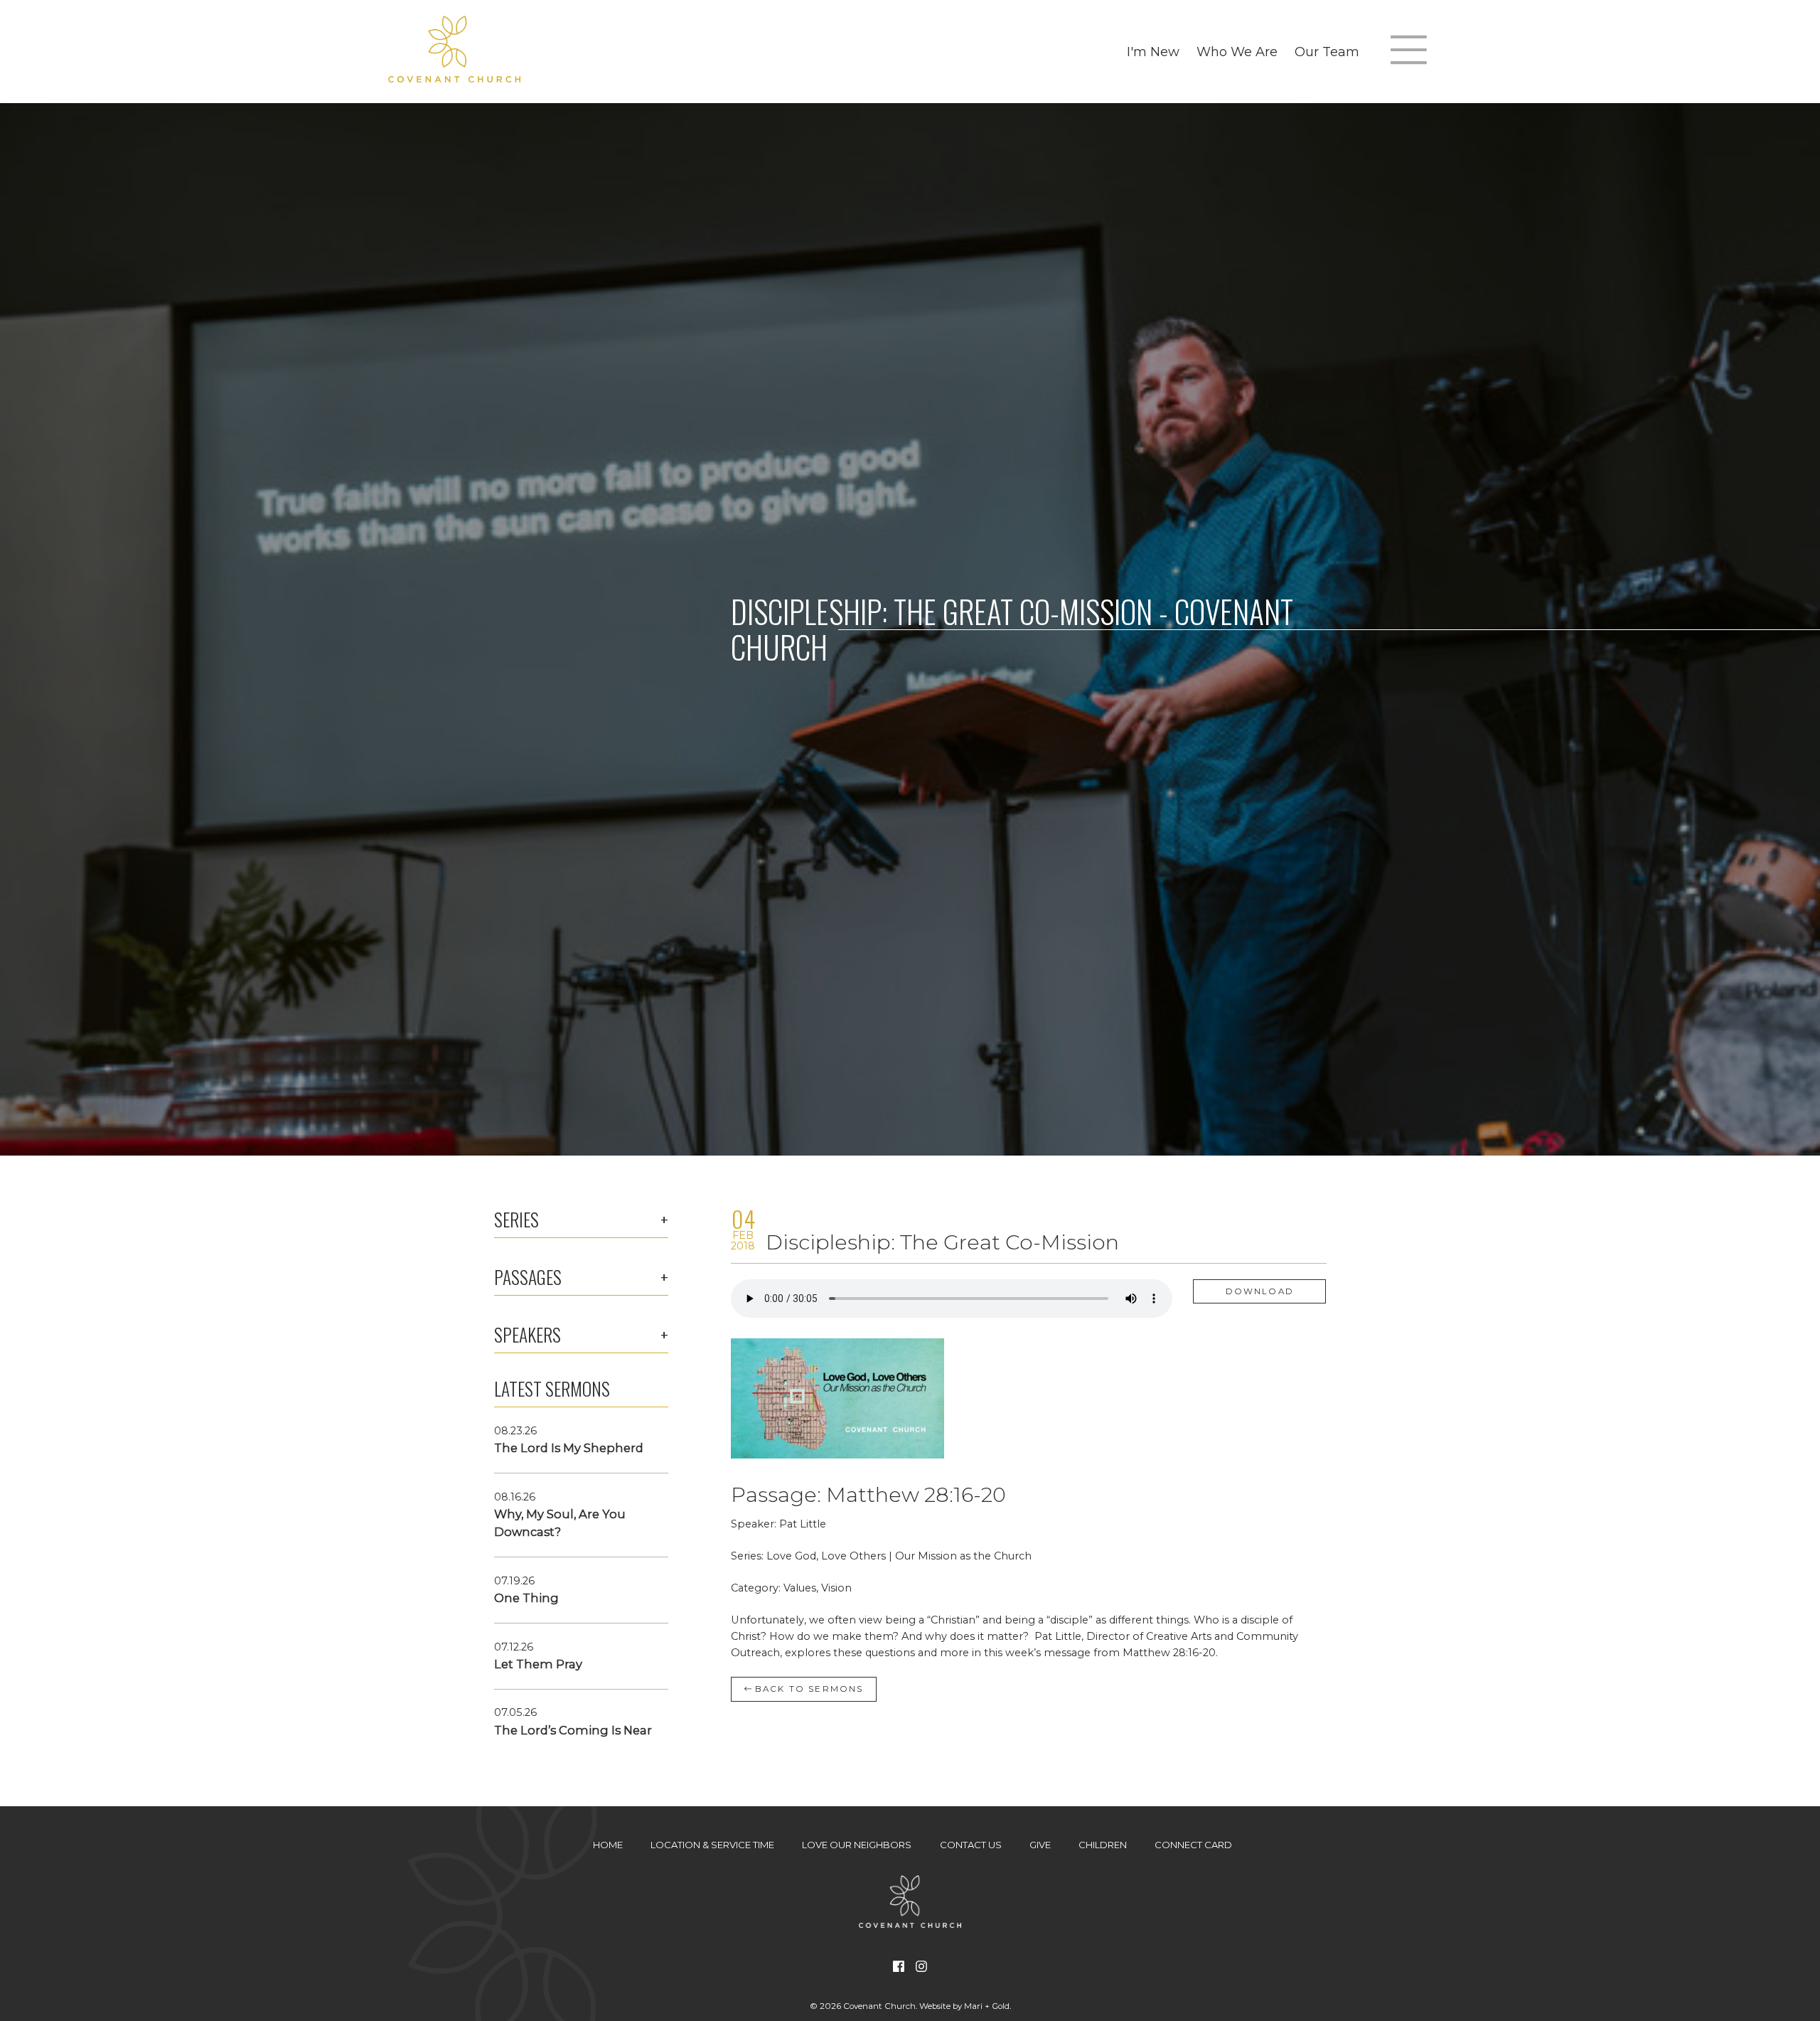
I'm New (1153, 52)
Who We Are (1237, 52)
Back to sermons (808, 1689)
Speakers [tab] (528, 1335)
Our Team (1327, 52)
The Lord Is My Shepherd (569, 1448)
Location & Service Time (712, 1845)
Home (608, 1845)
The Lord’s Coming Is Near (573, 1730)
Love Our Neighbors (857, 1845)
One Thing (526, 1598)
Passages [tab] (528, 1277)
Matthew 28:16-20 (916, 1494)
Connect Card (1193, 1845)
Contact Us (971, 1845)
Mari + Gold (987, 2006)
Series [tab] (516, 1220)
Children (1103, 1845)
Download (1260, 1291)
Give (1040, 1845)
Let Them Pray (538, 1664)
